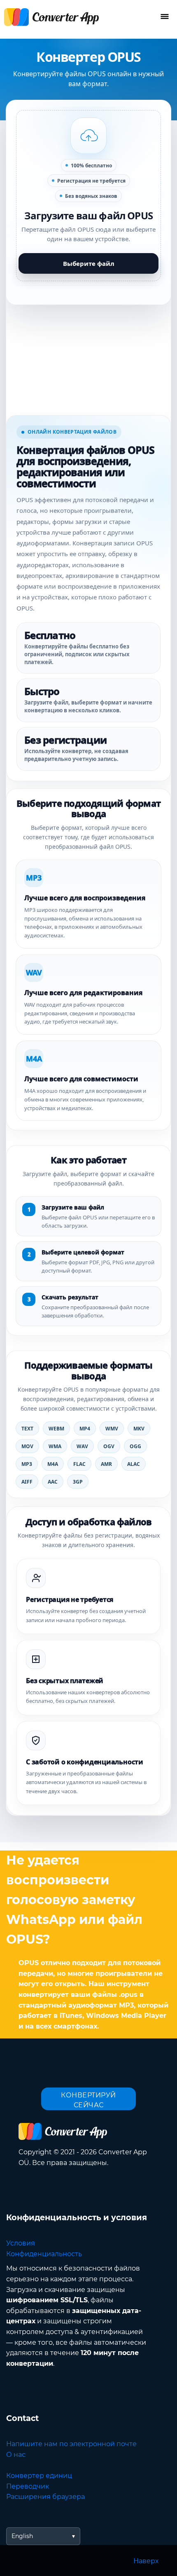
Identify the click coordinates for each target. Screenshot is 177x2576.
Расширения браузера (45, 2497)
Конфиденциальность (44, 2254)
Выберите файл (89, 263)
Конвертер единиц (39, 2476)
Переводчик (28, 2486)
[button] (88, 196)
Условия (21, 2243)
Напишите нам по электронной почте (71, 2444)
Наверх (146, 2561)
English (22, 2536)
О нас (16, 2455)
